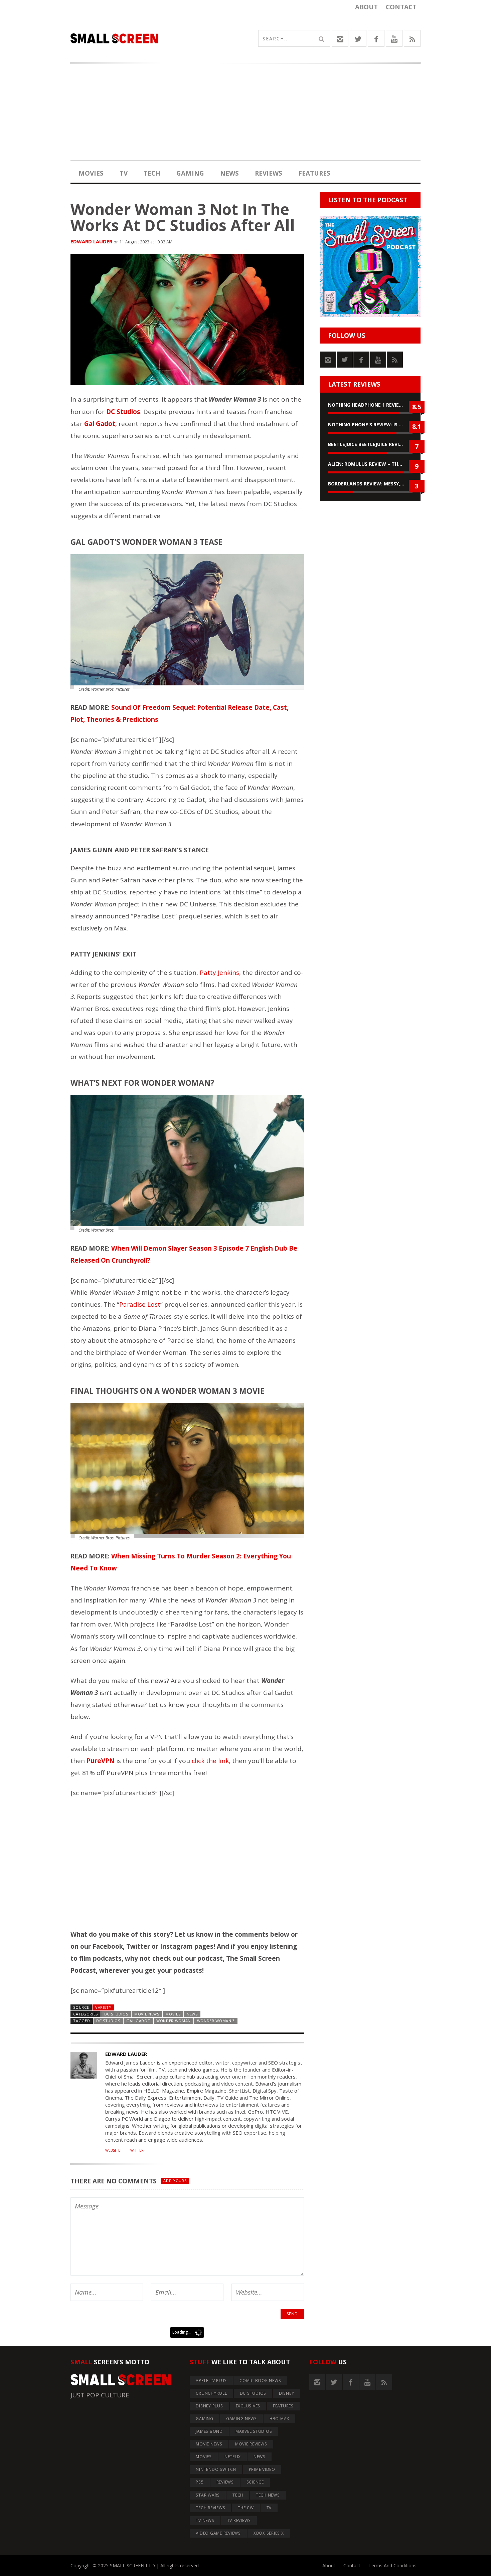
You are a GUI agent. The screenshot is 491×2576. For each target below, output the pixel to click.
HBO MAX (279, 2419)
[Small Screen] (158, 38)
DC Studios (108, 2021)
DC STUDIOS (116, 2014)
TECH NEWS (268, 2495)
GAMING (190, 173)
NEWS (229, 173)
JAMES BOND (209, 2431)
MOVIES (91, 173)
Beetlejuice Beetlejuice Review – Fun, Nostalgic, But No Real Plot (370, 444)
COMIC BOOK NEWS (260, 2381)
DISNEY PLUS (209, 2406)
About (366, 7)
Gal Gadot (100, 424)
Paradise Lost (140, 1304)
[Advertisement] (246, 114)
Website (113, 2150)
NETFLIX (233, 2457)
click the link (210, 1761)
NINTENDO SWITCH (216, 2469)
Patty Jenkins (219, 973)
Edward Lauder (91, 241)
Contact (401, 7)
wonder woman (174, 2021)
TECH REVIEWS (210, 2508)
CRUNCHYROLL (211, 2393)
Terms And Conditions (392, 2565)
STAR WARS (208, 2495)
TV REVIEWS (239, 2520)
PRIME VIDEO (262, 2469)
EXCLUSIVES (248, 2406)
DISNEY (287, 2393)
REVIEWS (269, 173)
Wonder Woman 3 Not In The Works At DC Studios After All (183, 217)
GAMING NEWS (241, 2419)
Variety (103, 2007)
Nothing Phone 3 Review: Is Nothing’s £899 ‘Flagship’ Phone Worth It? (370, 424)
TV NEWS (205, 2520)
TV (124, 173)
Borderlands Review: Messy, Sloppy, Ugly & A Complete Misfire (370, 484)
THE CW (246, 2508)
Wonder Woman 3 (216, 2021)
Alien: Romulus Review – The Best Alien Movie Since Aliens (370, 464)
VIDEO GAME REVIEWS (218, 2533)
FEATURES (314, 173)
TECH (152, 173)
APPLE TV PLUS (211, 2381)
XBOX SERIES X (269, 2533)
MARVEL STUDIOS (254, 2431)
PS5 (200, 2482)
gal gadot (138, 2021)
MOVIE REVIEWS (251, 2444)
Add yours (175, 2181)
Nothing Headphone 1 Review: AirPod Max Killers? (370, 405)
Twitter (136, 2150)
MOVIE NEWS (147, 2014)
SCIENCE (255, 2482)
